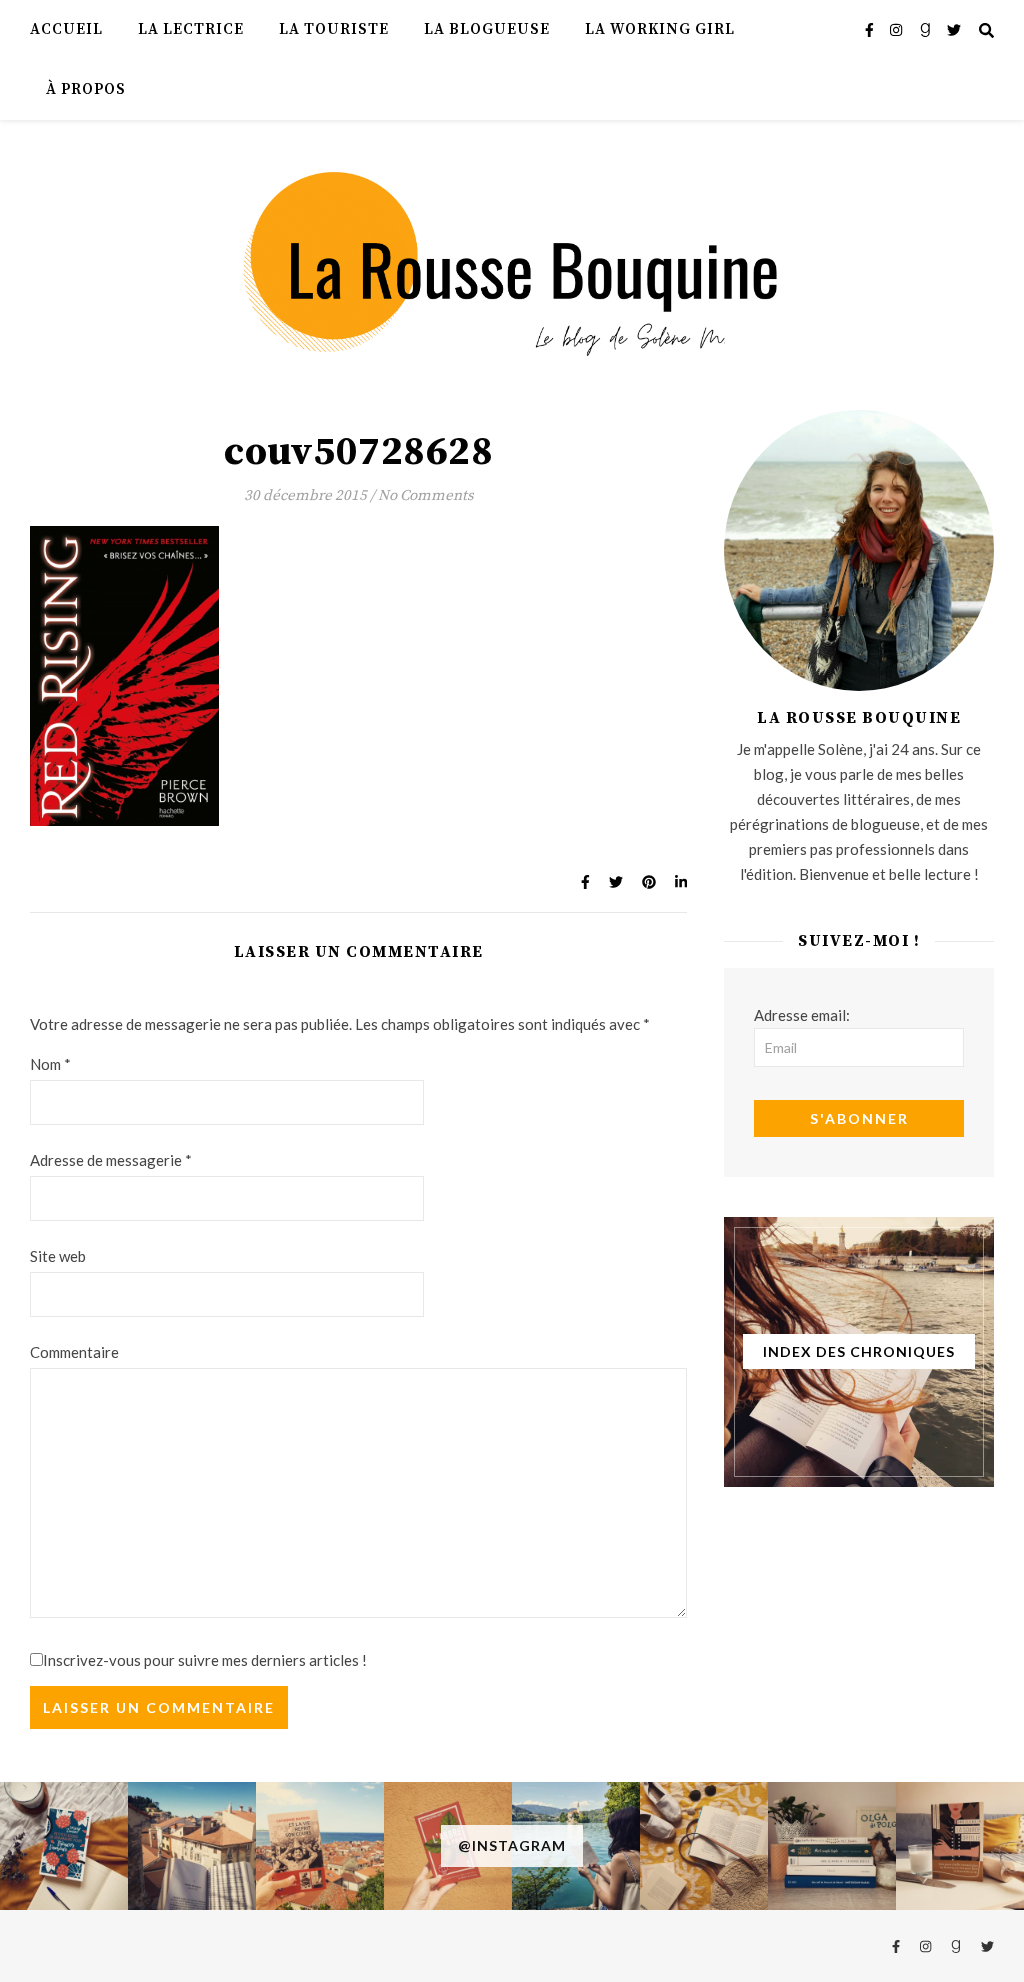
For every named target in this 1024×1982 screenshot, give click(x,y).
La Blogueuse (487, 29)
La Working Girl (660, 29)
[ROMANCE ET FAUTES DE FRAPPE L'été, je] (64, 1846)
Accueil (66, 29)
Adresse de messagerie (111, 1160)
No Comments (426, 495)
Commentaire (74, 1352)
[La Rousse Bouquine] (512, 261)
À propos (86, 89)
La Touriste (334, 29)
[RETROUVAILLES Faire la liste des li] (320, 1846)
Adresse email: (802, 1015)
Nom (50, 1064)
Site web (58, 1256)
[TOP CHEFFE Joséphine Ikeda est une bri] (960, 1846)
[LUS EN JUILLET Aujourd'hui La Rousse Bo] (832, 1846)
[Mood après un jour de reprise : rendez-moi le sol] (192, 1846)
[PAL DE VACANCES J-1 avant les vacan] (704, 1846)
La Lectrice (191, 29)
